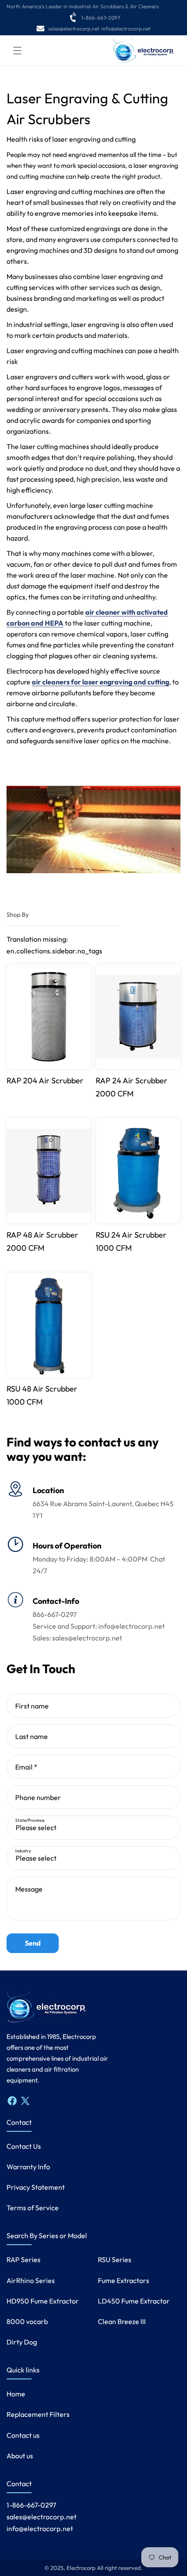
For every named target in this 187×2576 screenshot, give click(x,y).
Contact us (23, 2435)
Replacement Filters (38, 2414)
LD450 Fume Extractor (134, 2301)
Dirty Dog (22, 2342)
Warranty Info (28, 2167)
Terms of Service (33, 2208)
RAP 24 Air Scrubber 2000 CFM (132, 1087)
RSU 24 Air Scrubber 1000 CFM (131, 1241)
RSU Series (115, 2260)
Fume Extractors (124, 2280)
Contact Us (24, 2146)
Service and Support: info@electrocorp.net (99, 1626)
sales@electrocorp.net (74, 29)
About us (20, 2456)
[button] (17, 51)
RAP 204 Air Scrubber (45, 1080)
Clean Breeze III (122, 2321)
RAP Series (23, 2260)
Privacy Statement (36, 2187)
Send (33, 1943)
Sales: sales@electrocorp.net (77, 1638)
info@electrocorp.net (126, 29)
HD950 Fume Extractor (43, 2301)
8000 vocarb (27, 2321)
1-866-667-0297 (101, 18)
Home (16, 2394)
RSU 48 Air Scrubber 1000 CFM (42, 1395)
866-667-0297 (55, 1614)
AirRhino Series (31, 2280)
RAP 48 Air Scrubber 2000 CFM (42, 1241)
